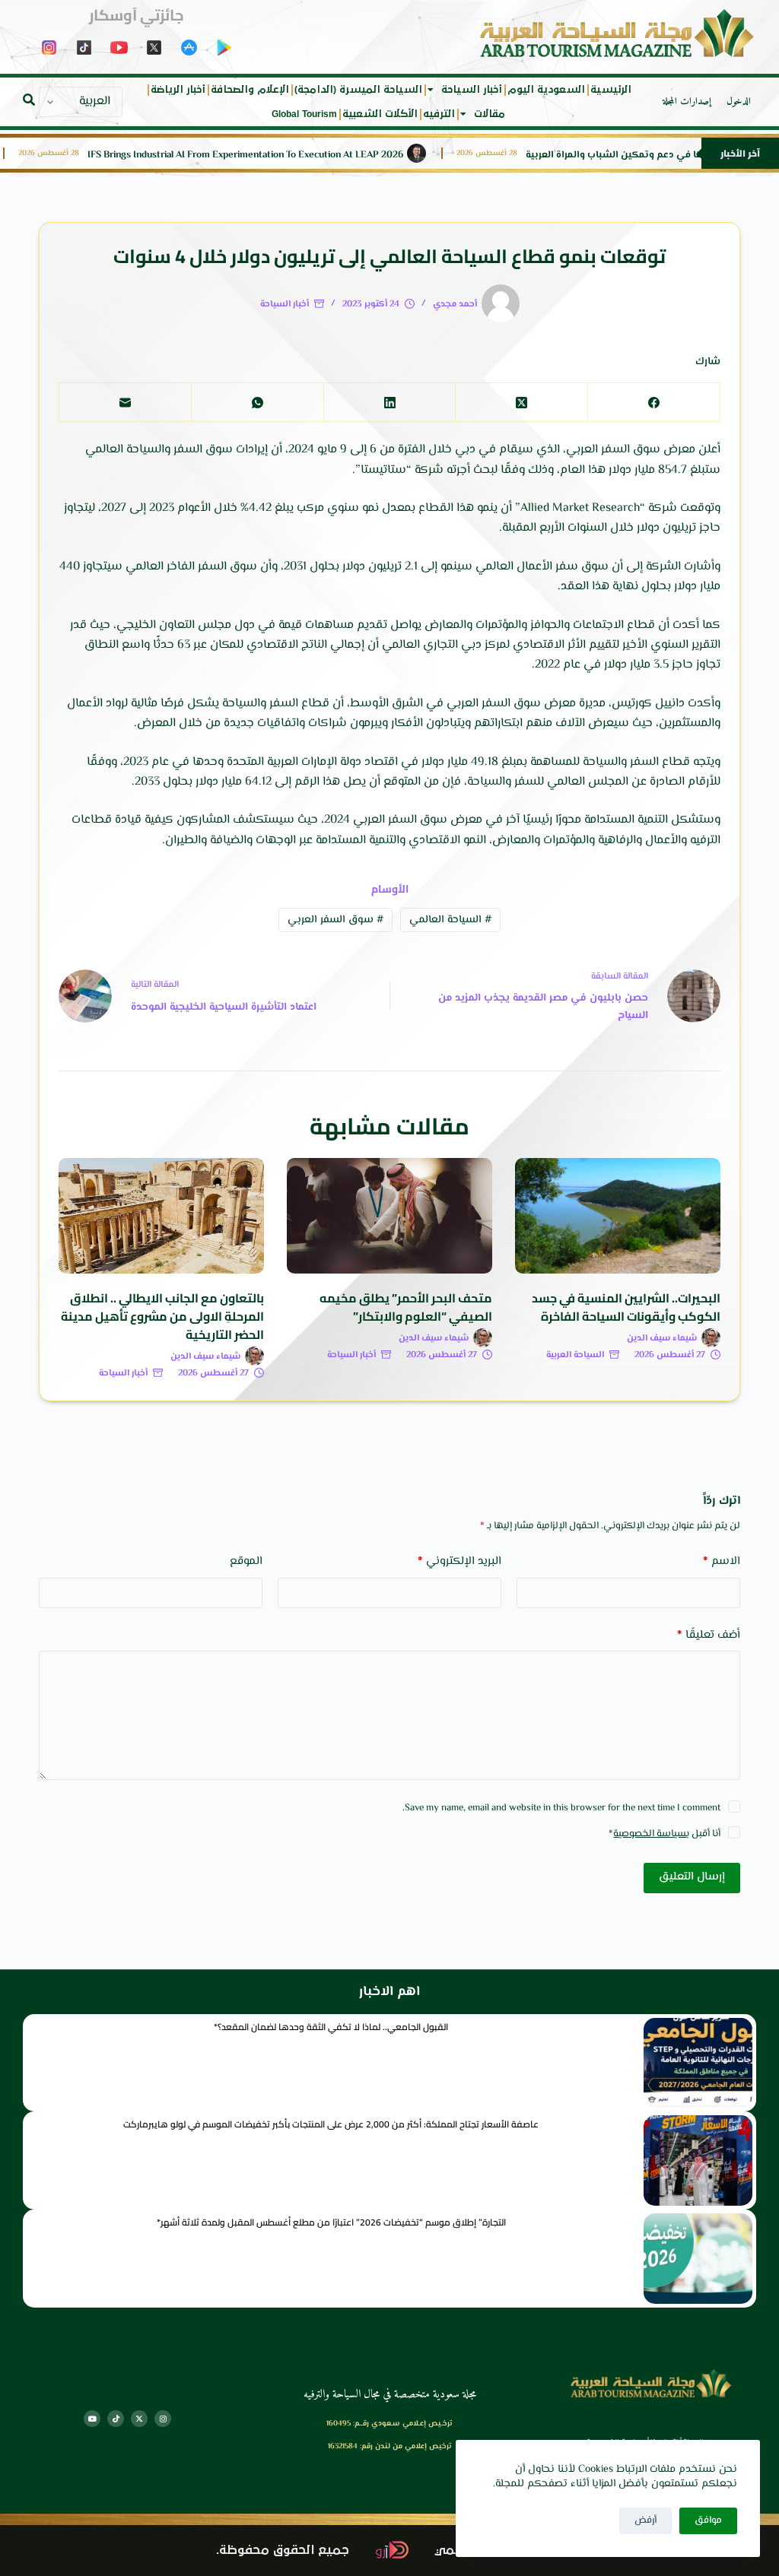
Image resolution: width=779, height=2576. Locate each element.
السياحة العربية (575, 1355)
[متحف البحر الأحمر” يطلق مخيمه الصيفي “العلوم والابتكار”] (389, 1216)
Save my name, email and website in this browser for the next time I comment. (561, 1808)
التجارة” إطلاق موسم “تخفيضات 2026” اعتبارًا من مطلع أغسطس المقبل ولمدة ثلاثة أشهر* (331, 2222)
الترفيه (439, 114)
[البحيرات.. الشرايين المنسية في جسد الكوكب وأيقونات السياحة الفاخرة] (618, 1216)
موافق (708, 2520)
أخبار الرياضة (178, 90)
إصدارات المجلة (687, 102)
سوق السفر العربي (335, 920)
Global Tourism (304, 114)
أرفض (645, 2520)
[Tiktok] (116, 2419)
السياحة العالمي (450, 920)
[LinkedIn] (389, 403)
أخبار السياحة (472, 90)
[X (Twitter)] (521, 403)
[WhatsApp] (257, 403)
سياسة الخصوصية (650, 1834)
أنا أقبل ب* (665, 1834)
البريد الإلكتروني (459, 1561)
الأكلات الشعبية (380, 114)
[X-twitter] (139, 2419)
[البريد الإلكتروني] (125, 403)
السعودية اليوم (546, 90)
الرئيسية (611, 90)
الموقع (246, 1561)
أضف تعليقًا (709, 1635)
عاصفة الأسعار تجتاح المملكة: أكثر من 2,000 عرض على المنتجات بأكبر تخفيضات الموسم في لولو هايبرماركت (331, 2124)
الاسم (722, 1561)
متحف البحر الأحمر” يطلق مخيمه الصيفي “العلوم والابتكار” (406, 1307)
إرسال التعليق (692, 1877)
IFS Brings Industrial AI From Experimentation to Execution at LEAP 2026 (282, 155)
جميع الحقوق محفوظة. (283, 2551)
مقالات (490, 114)
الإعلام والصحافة (250, 90)
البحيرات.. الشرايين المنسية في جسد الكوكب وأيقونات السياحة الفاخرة (626, 1307)
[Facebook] (653, 403)
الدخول (739, 102)
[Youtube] (92, 2419)
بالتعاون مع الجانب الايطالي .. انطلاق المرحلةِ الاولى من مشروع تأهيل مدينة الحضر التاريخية (162, 1316)
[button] (29, 100)
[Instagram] (163, 2419)
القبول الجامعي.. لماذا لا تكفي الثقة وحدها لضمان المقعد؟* (331, 2027)
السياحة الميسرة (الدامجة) (358, 90)
